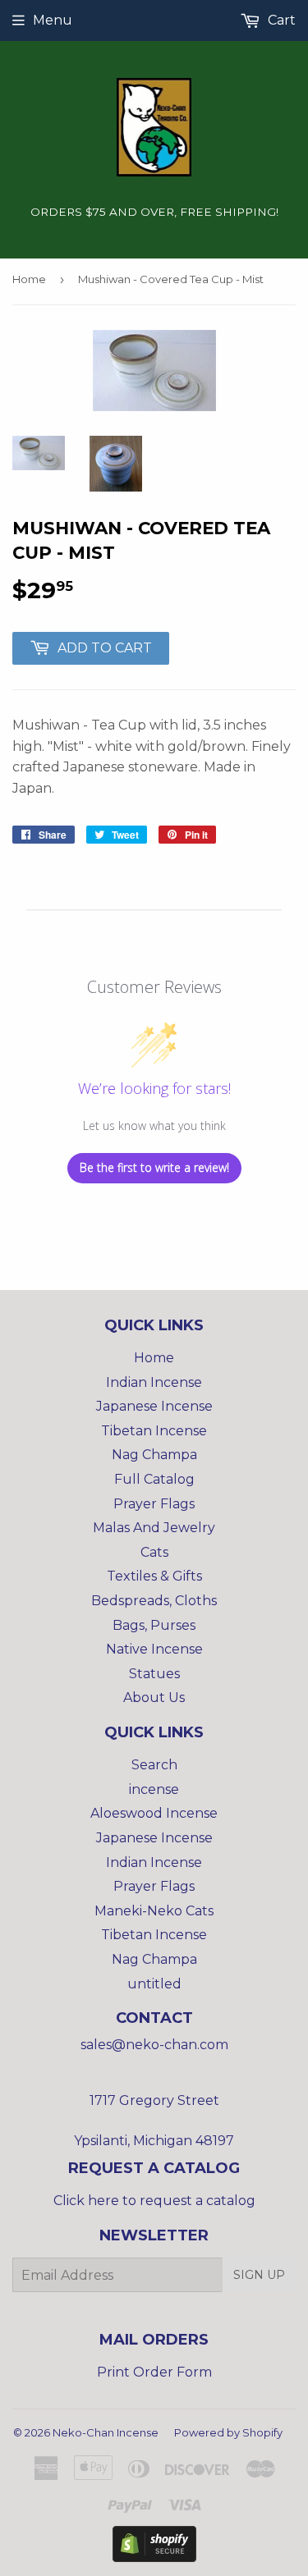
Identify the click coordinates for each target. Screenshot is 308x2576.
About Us (154, 1698)
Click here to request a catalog (154, 2201)
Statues (154, 1674)
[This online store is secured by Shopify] (154, 2558)
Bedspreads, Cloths (154, 1601)
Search (154, 1765)
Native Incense (154, 1649)
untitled (154, 1984)
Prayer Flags (154, 1504)
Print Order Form (154, 2372)
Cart (280, 20)
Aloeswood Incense (154, 1813)
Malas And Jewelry (154, 1528)
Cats (154, 1552)
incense (154, 1789)
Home (29, 279)
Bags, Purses (154, 1625)
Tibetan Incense (154, 1431)
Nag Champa (154, 1455)
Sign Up (259, 2275)
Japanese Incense (154, 1406)
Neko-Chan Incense (106, 2432)
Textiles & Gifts (154, 1576)
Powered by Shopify (228, 2432)
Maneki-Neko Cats (154, 1911)
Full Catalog (154, 1479)
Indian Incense (154, 1382)
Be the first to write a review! (154, 1167)
